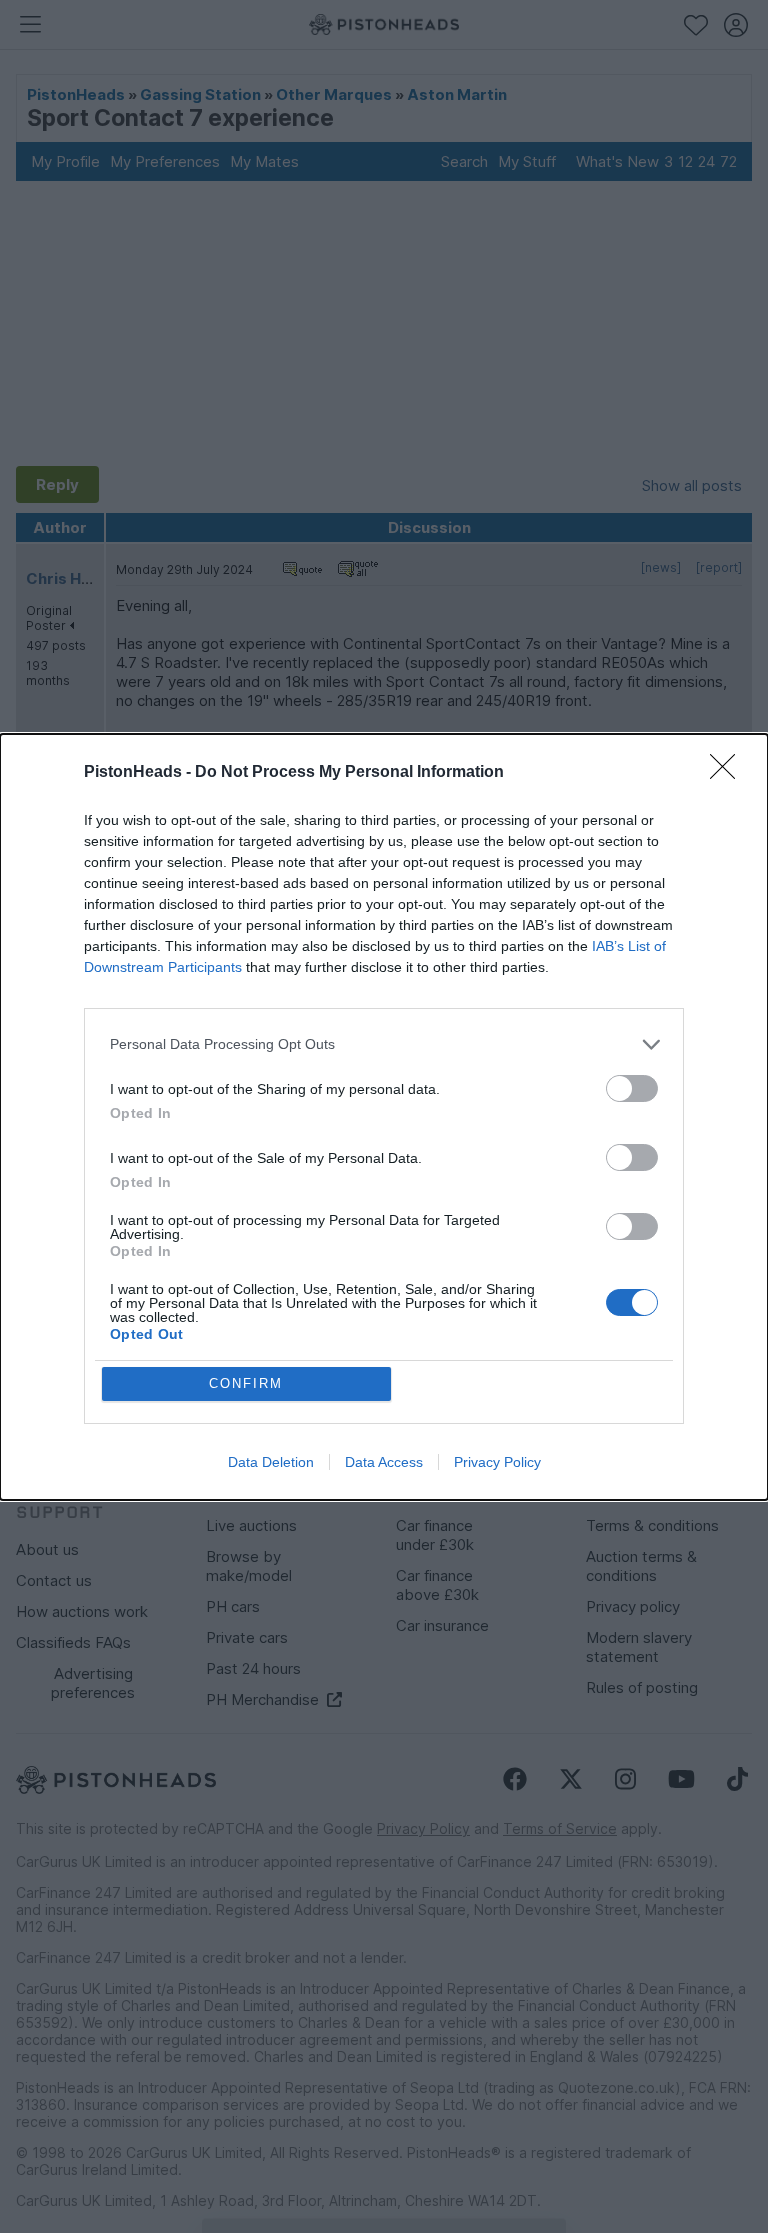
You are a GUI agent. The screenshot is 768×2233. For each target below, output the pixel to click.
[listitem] (384, 1044)
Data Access (384, 1462)
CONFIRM (246, 1383)
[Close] (729, 773)
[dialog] (384, 1117)
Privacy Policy (497, 1462)
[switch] (632, 1088)
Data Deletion (271, 1462)
